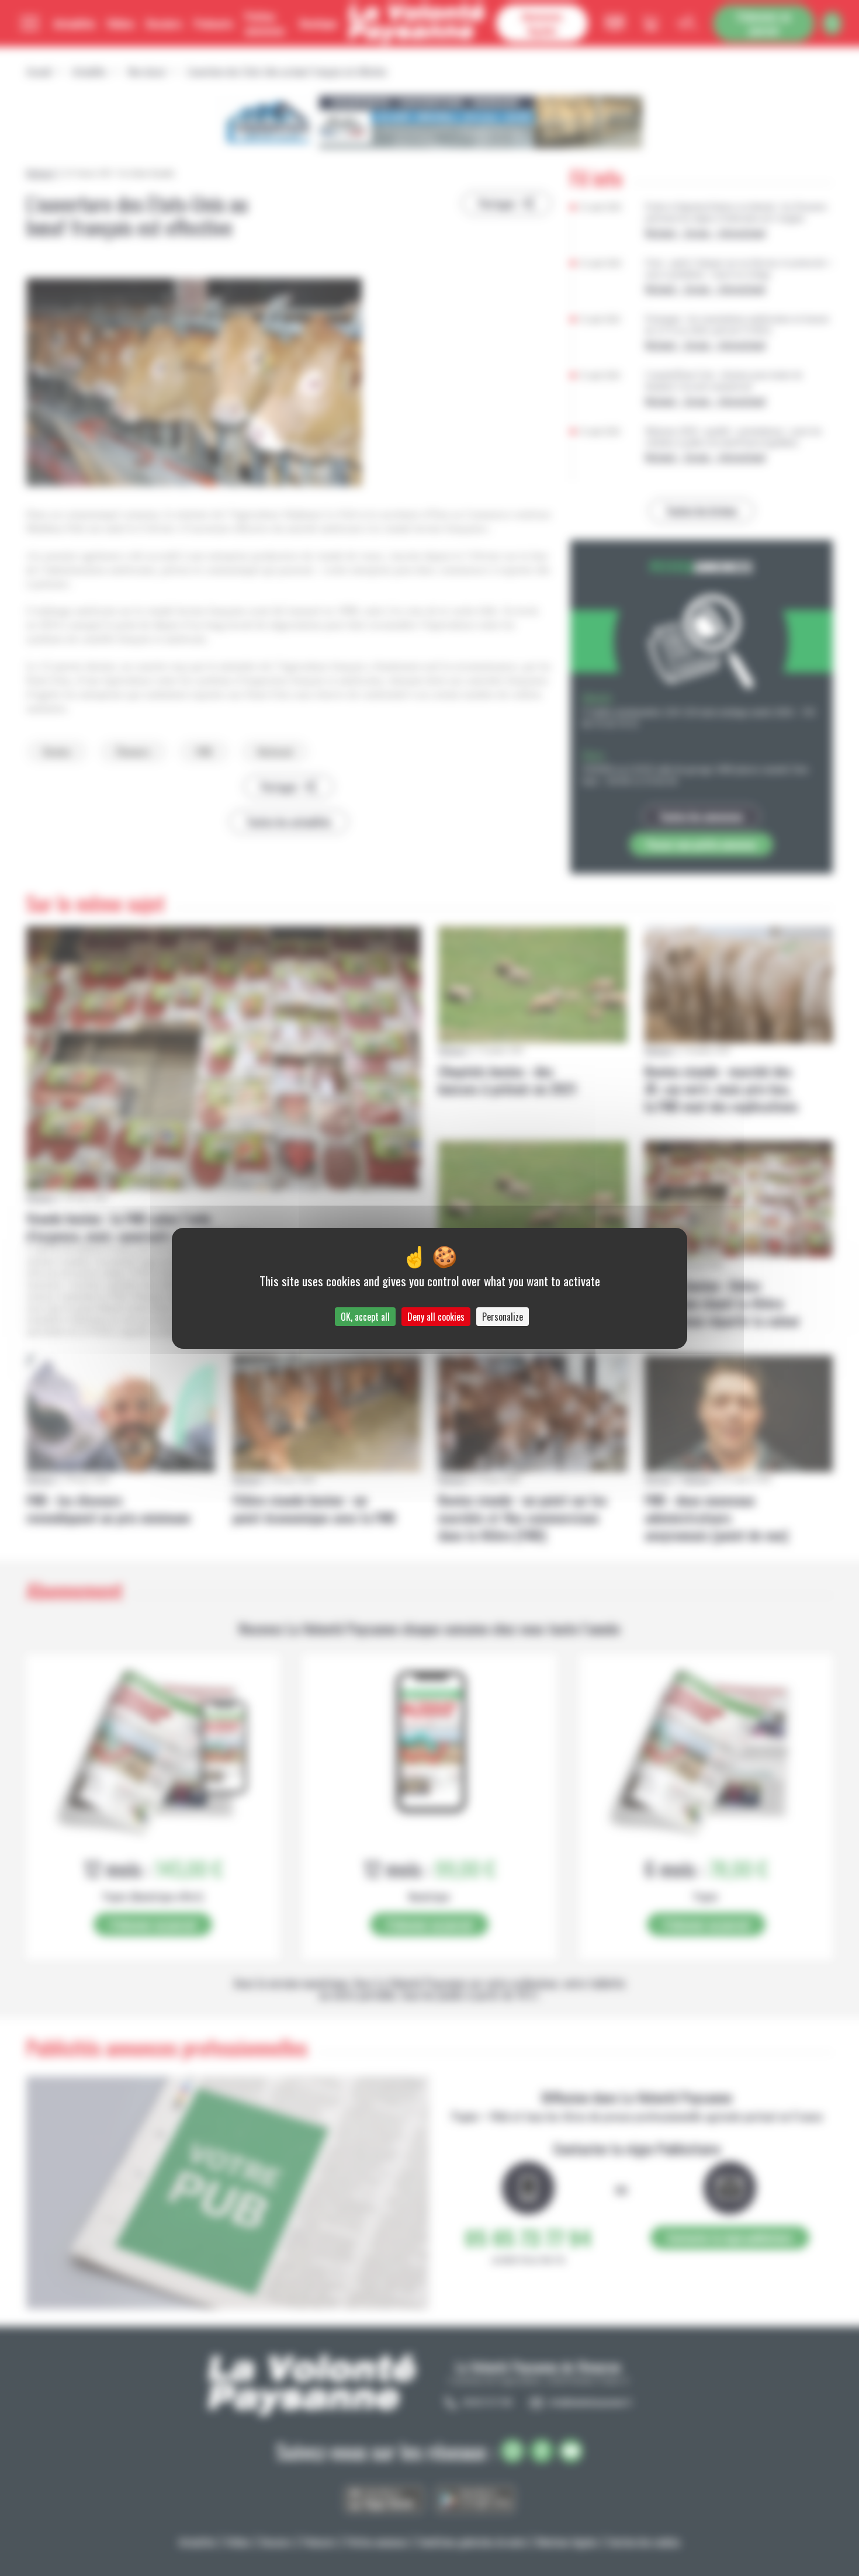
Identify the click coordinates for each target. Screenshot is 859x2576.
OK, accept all (365, 1317)
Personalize (503, 1317)
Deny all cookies (436, 1317)
